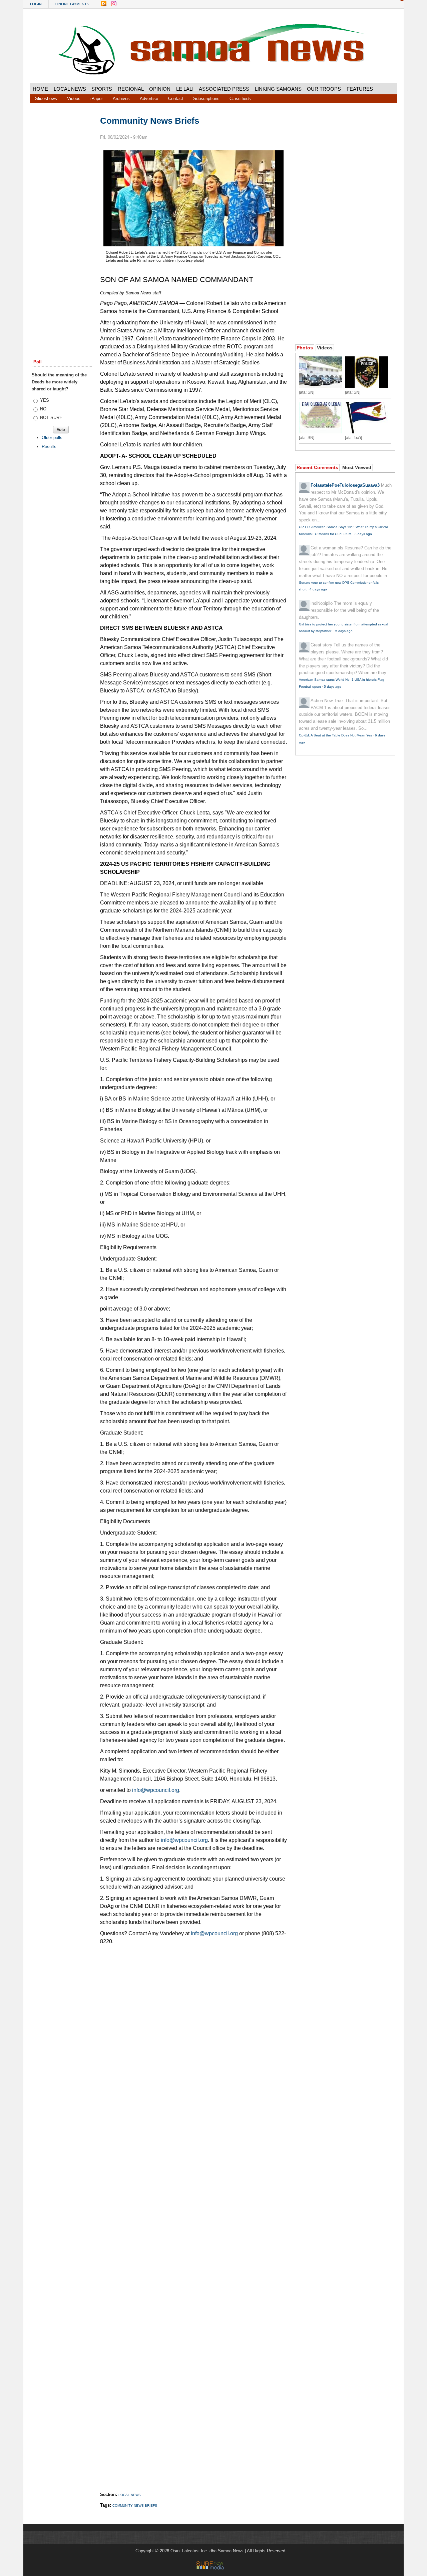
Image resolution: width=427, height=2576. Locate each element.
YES (45, 400)
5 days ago (344, 631)
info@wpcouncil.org (156, 1790)
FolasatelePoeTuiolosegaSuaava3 (345, 485)
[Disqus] (193, 2217)
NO (43, 409)
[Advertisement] (62, 218)
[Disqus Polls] (193, 2044)
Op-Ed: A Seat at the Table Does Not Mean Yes (335, 735)
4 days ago (318, 589)
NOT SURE (51, 418)
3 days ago (363, 534)
